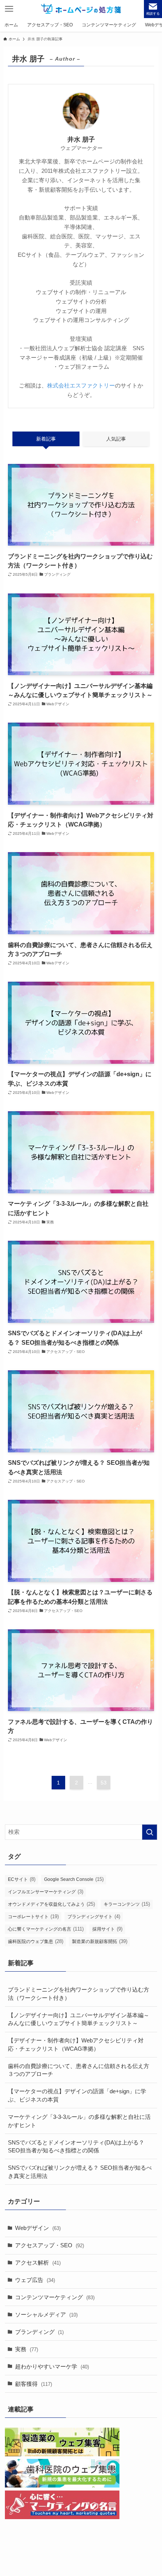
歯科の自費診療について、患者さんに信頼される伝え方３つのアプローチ (79, 2070)
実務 (27, 2349)
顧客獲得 (34, 2384)
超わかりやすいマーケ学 (52, 2366)
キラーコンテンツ (127, 1904)
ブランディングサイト (94, 1916)
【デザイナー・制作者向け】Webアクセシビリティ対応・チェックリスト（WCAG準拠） (76, 2044)
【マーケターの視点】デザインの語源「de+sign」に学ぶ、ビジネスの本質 (77, 2095)
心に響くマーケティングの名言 (46, 1929)
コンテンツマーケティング (55, 2297)
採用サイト (107, 1929)
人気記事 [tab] (116, 439)
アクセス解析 (38, 2263)
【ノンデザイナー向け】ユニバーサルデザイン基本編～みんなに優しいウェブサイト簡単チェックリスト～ (79, 2019)
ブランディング (39, 2332)
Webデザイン (38, 2228)
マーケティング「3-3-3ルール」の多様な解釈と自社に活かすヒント (79, 2121)
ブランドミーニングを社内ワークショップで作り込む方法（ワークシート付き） (79, 1994)
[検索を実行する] (150, 1832)
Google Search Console (74, 1879)
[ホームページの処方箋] (81, 9)
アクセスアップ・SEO (50, 2245)
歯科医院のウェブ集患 (36, 1941)
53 (104, 1783)
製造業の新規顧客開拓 (100, 1941)
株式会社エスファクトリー (81, 385)
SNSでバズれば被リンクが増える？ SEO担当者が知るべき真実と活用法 (80, 2172)
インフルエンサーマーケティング (46, 1892)
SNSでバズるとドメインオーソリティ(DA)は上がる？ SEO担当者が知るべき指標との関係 (76, 2147)
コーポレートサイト (33, 1916)
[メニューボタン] (9, 9)
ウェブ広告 (35, 2280)
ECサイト (22, 1879)
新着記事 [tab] (46, 439)
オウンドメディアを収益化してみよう (51, 1904)
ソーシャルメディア (46, 2314)
